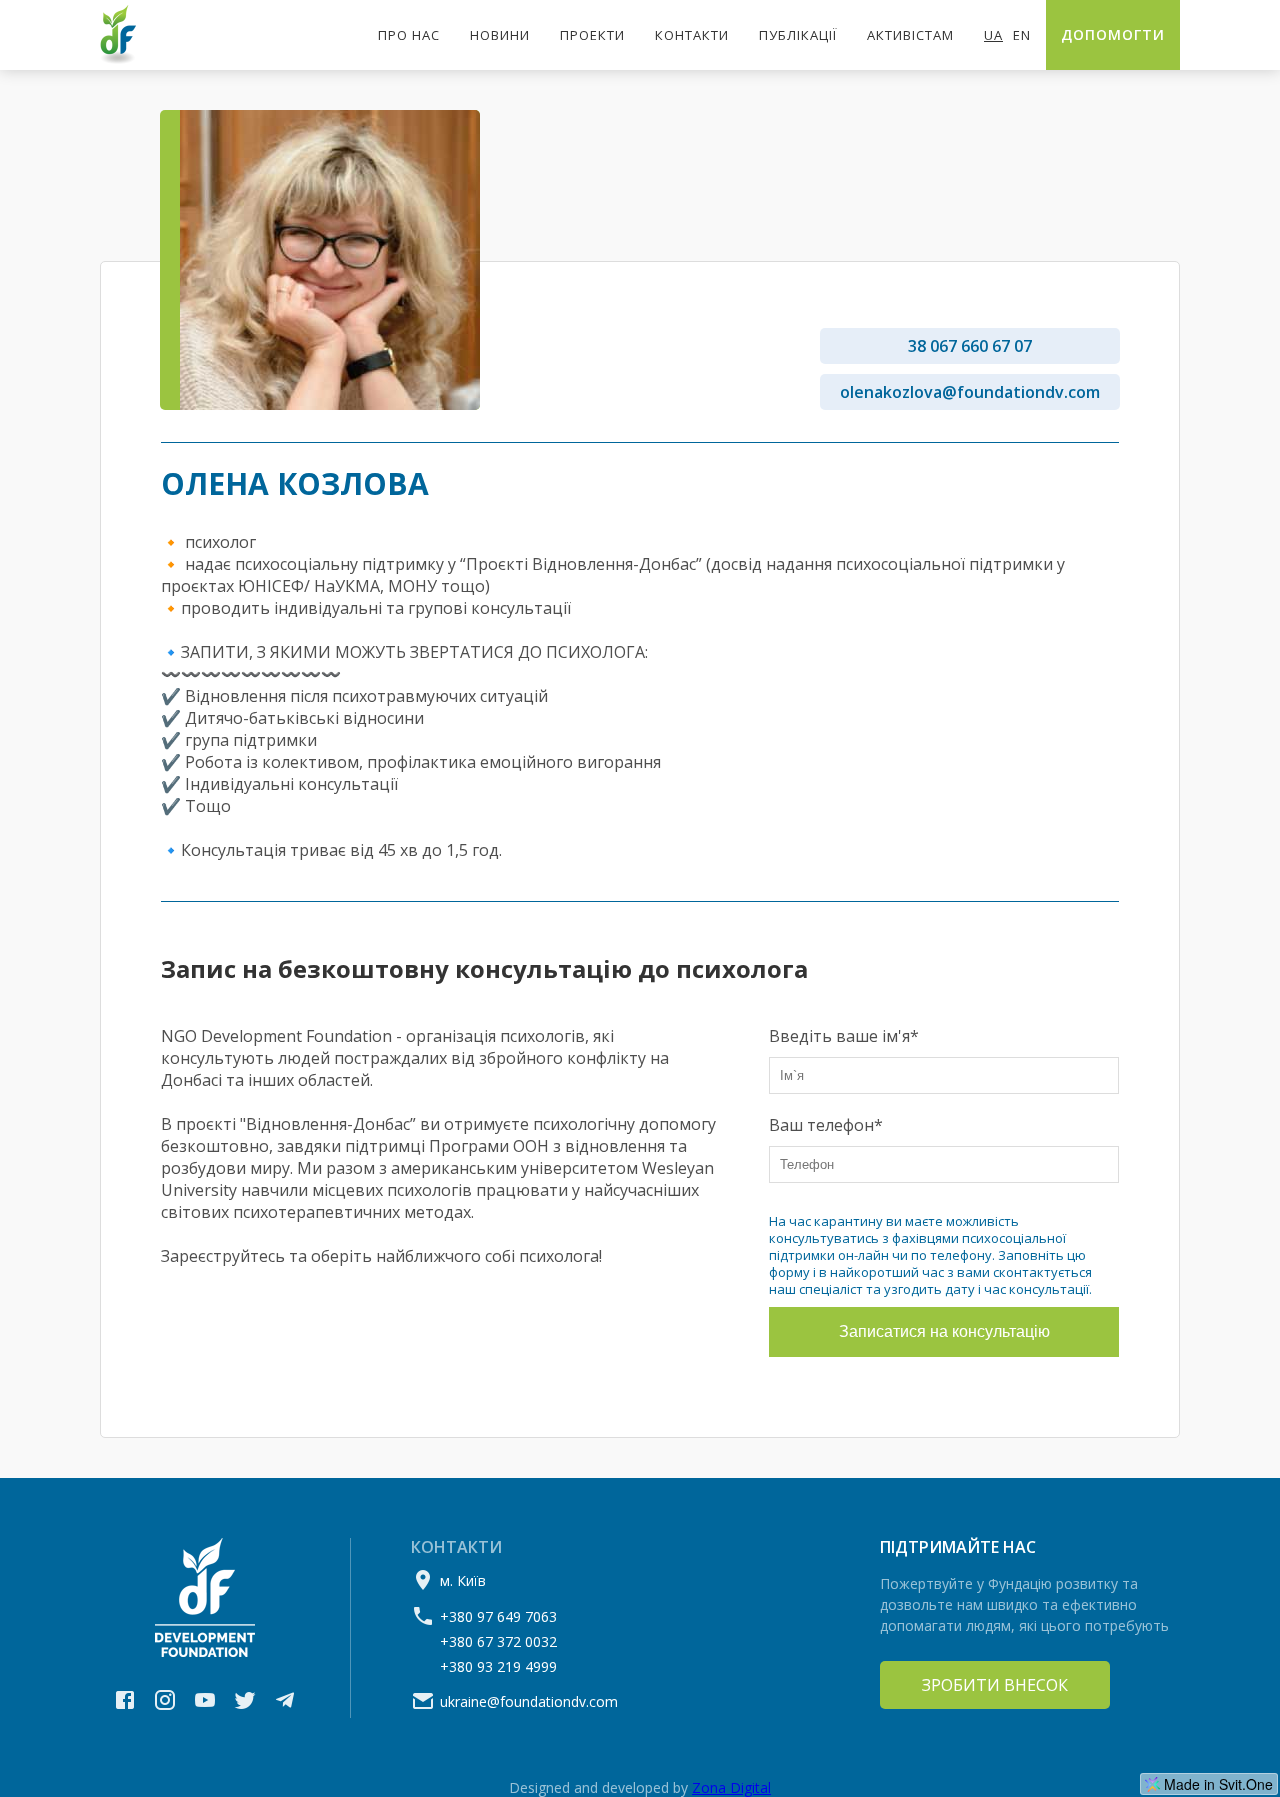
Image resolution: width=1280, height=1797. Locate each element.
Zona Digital (731, 1787)
